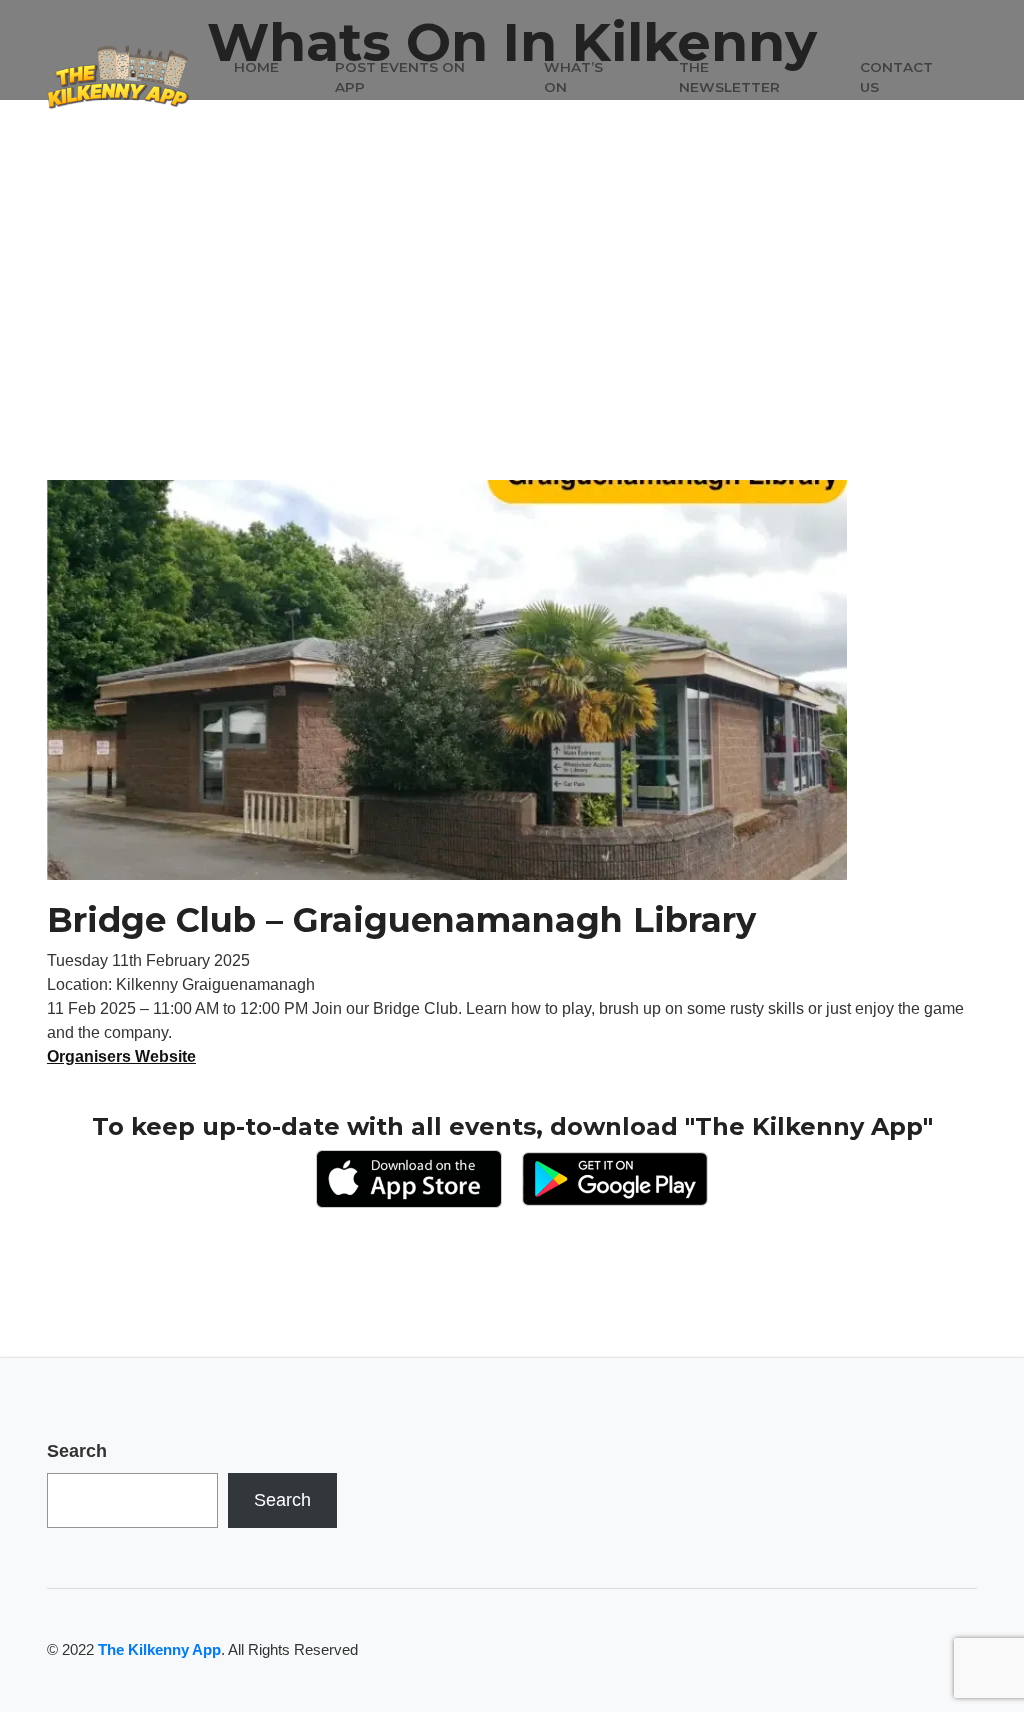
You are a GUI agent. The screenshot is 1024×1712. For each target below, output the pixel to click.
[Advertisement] (512, 330)
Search (77, 1451)
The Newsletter (729, 77)
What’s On (573, 77)
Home (256, 67)
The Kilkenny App (159, 1649)
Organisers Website (121, 1056)
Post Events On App (400, 77)
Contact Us (896, 77)
